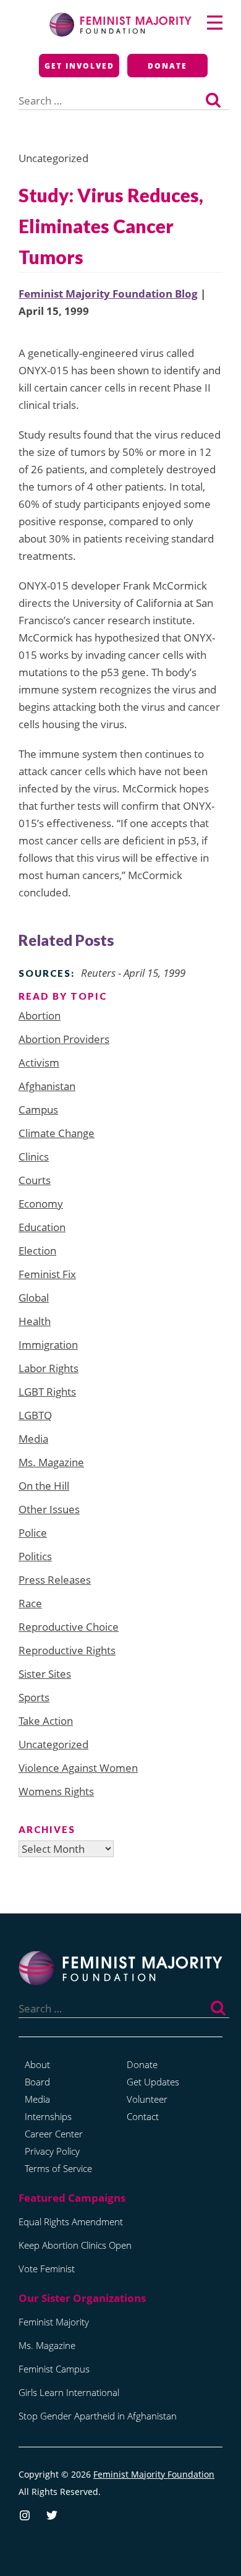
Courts (35, 1180)
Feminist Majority (54, 2322)
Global (34, 1298)
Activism (39, 1063)
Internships (48, 2116)
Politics (35, 1556)
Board (37, 2082)
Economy (41, 1204)
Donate (167, 66)
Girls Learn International (69, 2392)
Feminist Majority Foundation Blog (108, 294)
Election (37, 1251)
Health (35, 1321)
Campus (38, 1110)
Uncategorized (53, 1744)
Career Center (54, 2134)
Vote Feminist (47, 2269)
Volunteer (147, 2099)
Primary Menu (215, 23)
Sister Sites (45, 1674)
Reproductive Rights (67, 1650)
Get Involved (79, 66)
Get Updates (153, 2082)
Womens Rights (56, 1791)
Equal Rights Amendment (71, 2222)
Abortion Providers (64, 1039)
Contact (143, 2116)
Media (33, 1439)
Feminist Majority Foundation (154, 2474)
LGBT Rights (47, 1392)
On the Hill (44, 1486)
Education (42, 1227)
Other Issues (49, 1509)
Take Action (46, 1721)
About (37, 2064)
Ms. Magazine (51, 1462)
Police (33, 1533)
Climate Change (57, 1133)
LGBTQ (35, 1415)
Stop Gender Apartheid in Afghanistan (98, 2416)
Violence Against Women (78, 1768)
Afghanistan (47, 1086)
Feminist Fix (47, 1274)
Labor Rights (49, 1368)
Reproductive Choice (69, 1627)
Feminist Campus (54, 2369)
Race (30, 1603)
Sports (34, 1697)
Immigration (48, 1345)
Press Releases (55, 1580)
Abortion (40, 1015)
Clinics (34, 1157)
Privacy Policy (52, 2151)
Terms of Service (58, 2168)
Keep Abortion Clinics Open (75, 2245)
